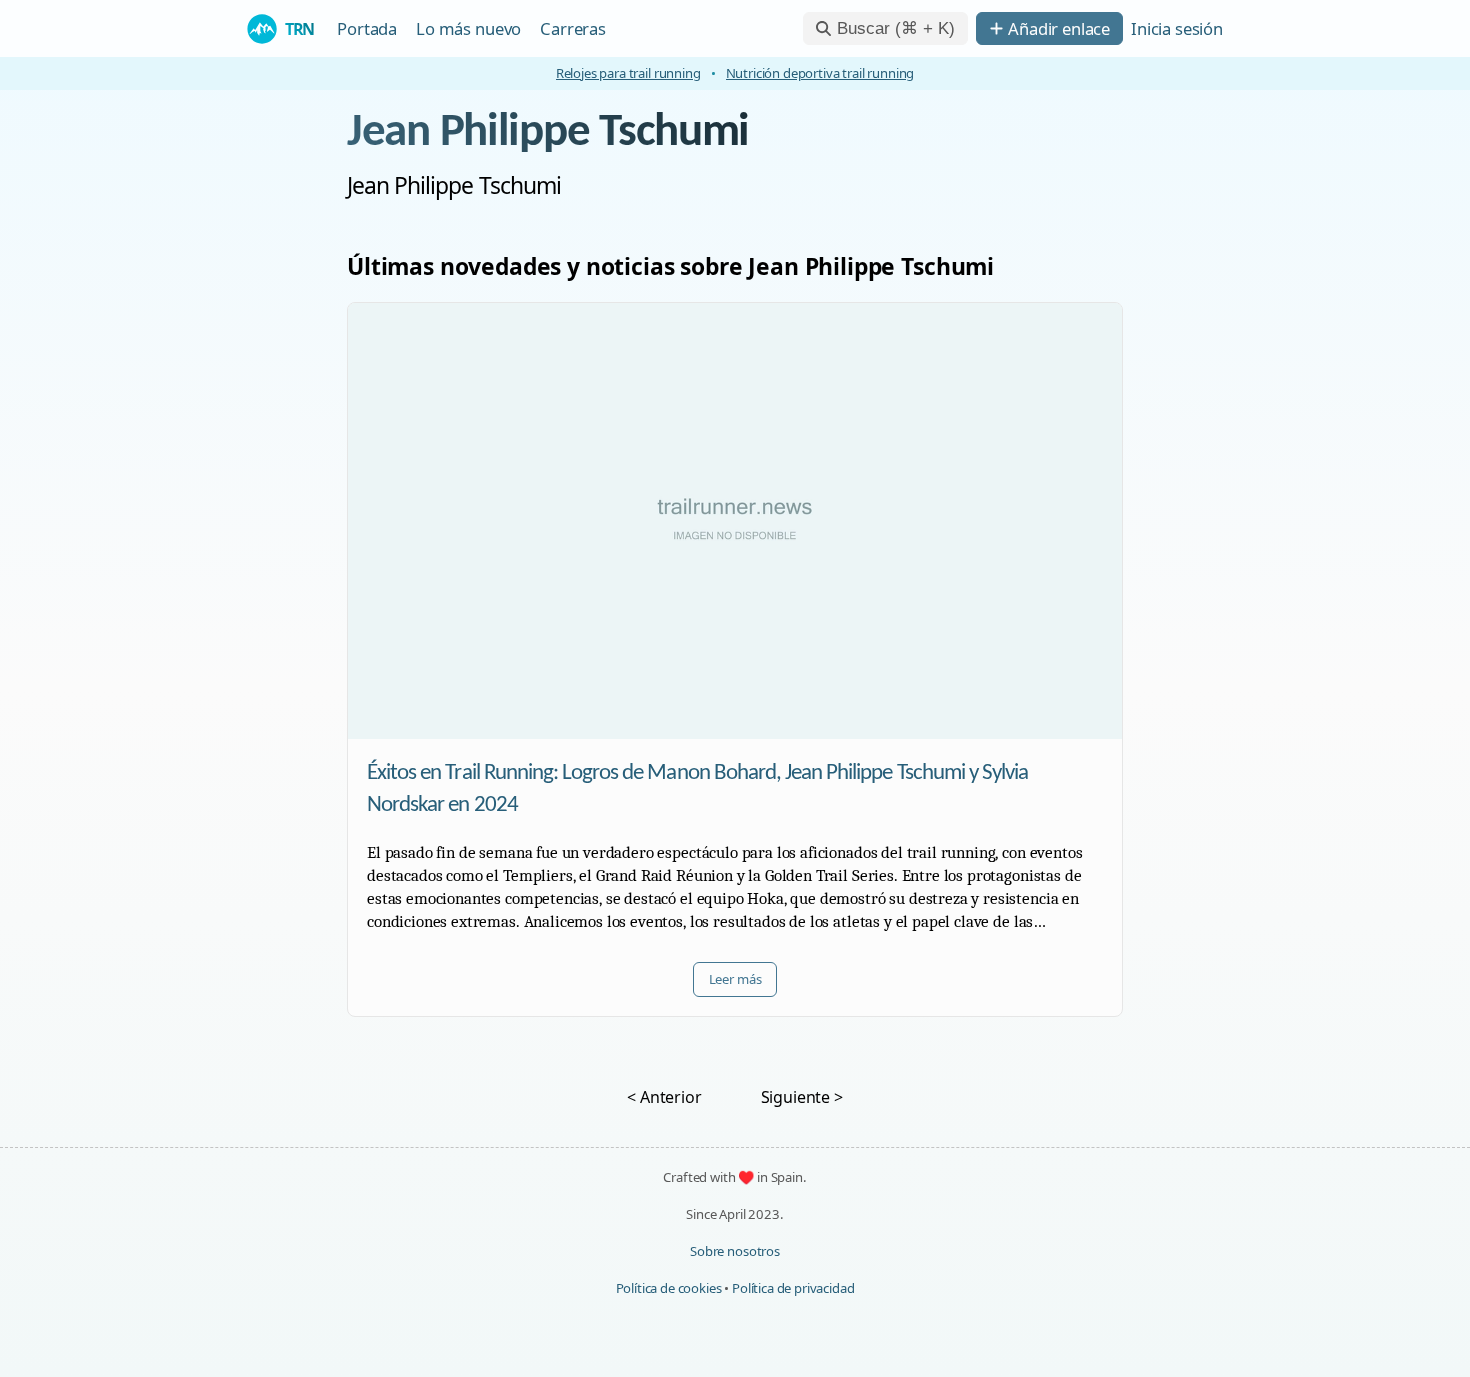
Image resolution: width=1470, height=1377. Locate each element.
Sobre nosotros (735, 1251)
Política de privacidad (793, 1288)
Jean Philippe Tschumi (548, 133)
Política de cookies (669, 1288)
